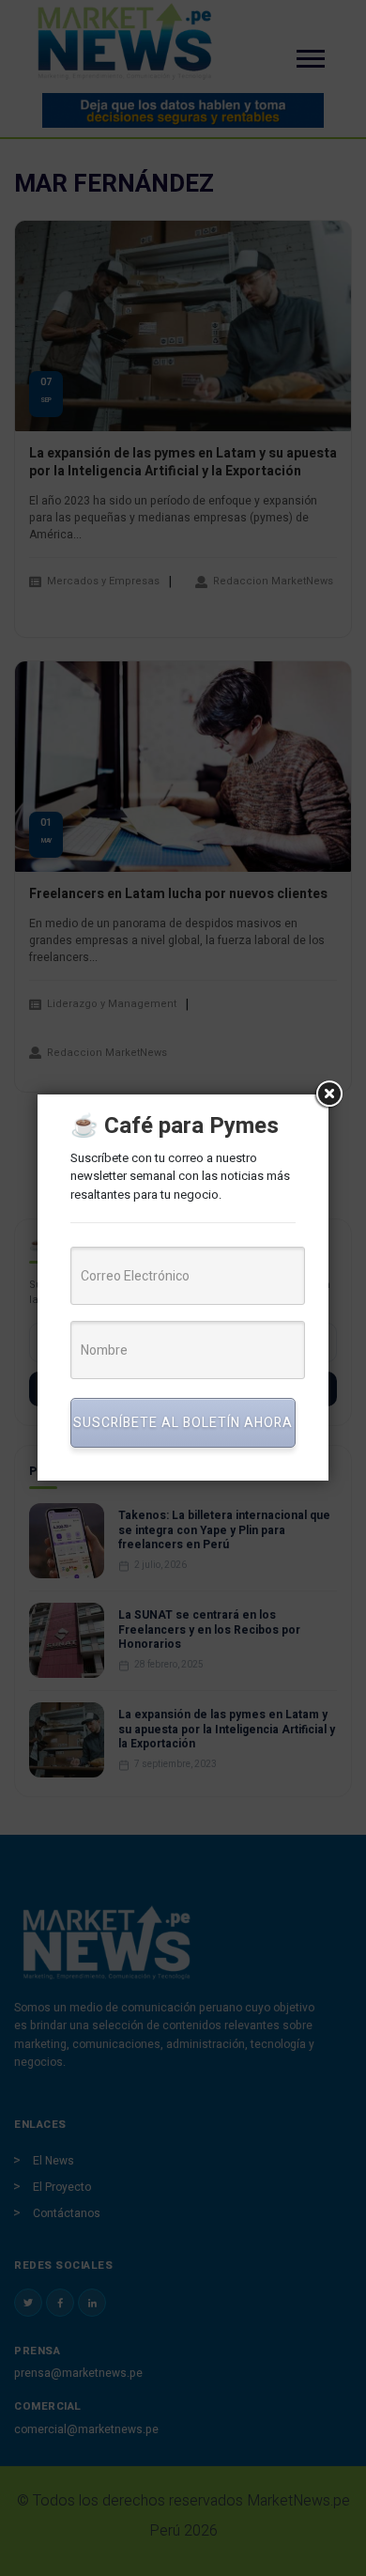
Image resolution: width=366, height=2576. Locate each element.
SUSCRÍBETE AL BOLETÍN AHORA (183, 1423)
